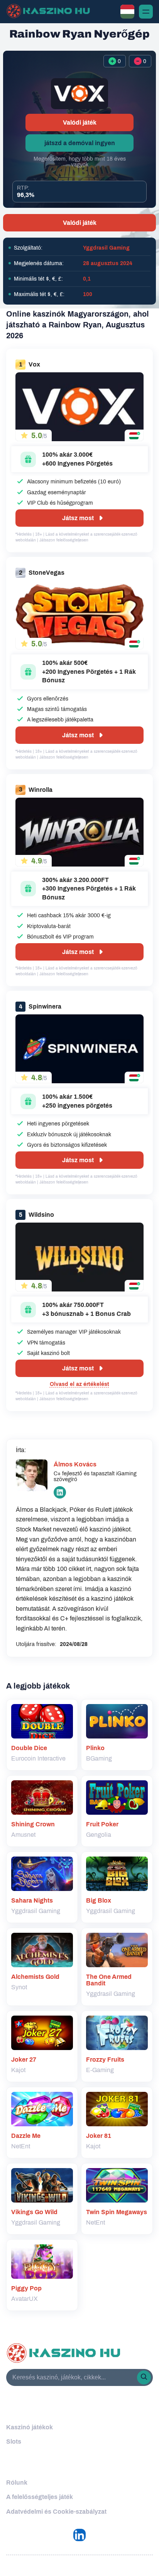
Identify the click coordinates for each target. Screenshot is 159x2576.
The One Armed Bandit (109, 1980)
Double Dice (29, 1748)
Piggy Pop (26, 2288)
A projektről (28, 2465)
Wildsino (41, 1215)
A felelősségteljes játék (40, 2497)
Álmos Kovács (75, 1464)
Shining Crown (33, 1824)
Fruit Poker (102, 1824)
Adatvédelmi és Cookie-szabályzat (56, 2512)
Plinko (95, 1748)
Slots (14, 2442)
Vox (34, 364)
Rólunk (17, 2483)
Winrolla (41, 790)
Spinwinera (45, 1006)
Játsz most (78, 518)
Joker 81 (99, 2136)
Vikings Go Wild (34, 2212)
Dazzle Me (26, 2136)
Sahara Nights (32, 1900)
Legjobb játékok (36, 2409)
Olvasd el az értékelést (79, 1384)
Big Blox (99, 1900)
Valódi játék (80, 122)
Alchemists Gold (35, 1977)
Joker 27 (24, 2060)
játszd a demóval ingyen (80, 143)
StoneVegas (47, 573)
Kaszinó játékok (30, 2427)
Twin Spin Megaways (117, 2212)
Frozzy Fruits (105, 2060)
